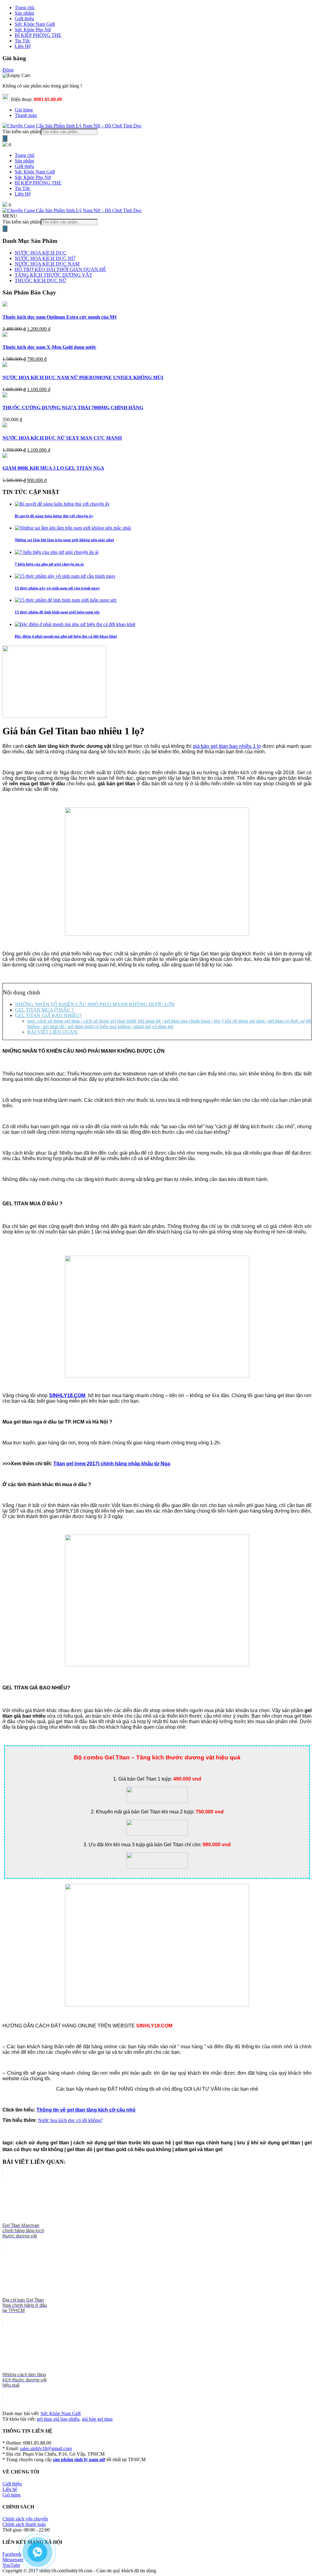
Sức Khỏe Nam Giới (35, 172)
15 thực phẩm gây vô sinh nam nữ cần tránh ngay (57, 588)
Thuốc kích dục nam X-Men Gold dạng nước (49, 347)
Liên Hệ (23, 194)
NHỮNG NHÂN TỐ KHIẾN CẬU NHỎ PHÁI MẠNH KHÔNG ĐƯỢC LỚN (95, 1004)
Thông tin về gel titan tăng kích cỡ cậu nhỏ (86, 2110)
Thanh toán (26, 115)
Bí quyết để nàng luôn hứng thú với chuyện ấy (54, 516)
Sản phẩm (24, 161)
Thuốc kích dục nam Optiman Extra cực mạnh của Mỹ (60, 317)
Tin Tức (23, 188)
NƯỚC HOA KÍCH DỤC (41, 253)
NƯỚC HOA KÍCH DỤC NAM (47, 264)
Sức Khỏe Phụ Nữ (33, 177)
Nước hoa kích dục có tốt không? (70, 2120)
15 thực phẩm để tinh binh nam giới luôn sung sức (57, 612)
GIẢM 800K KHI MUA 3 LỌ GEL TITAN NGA (53, 468)
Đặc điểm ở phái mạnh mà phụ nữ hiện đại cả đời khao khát (66, 636)
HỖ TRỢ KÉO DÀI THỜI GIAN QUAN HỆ (60, 269)
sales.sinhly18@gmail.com (46, 2448)
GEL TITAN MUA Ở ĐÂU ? (44, 1010)
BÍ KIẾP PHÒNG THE (38, 183)
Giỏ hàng (24, 110)
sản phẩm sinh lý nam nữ (79, 2459)
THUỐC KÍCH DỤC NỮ (40, 280)
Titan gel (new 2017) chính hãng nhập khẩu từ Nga (112, 1464)
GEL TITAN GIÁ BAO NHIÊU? (48, 1015)
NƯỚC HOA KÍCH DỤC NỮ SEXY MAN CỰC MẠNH (62, 438)
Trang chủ (25, 155)
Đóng (8, 70)
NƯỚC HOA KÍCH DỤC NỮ (45, 258)
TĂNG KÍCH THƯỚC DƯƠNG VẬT (54, 275)
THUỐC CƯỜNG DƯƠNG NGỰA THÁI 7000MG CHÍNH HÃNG (73, 408)
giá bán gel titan (97, 2419)
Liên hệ (10, 2489)
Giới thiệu (24, 166)
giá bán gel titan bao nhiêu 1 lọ (227, 746)
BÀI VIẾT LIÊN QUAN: (53, 1032)
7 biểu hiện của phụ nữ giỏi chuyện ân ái (49, 564)
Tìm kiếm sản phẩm (22, 132)
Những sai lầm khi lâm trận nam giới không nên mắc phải (64, 540)
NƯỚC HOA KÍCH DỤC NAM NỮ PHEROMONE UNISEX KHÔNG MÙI (83, 377)
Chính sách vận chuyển (25, 2519)
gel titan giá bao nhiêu (58, 2419)
